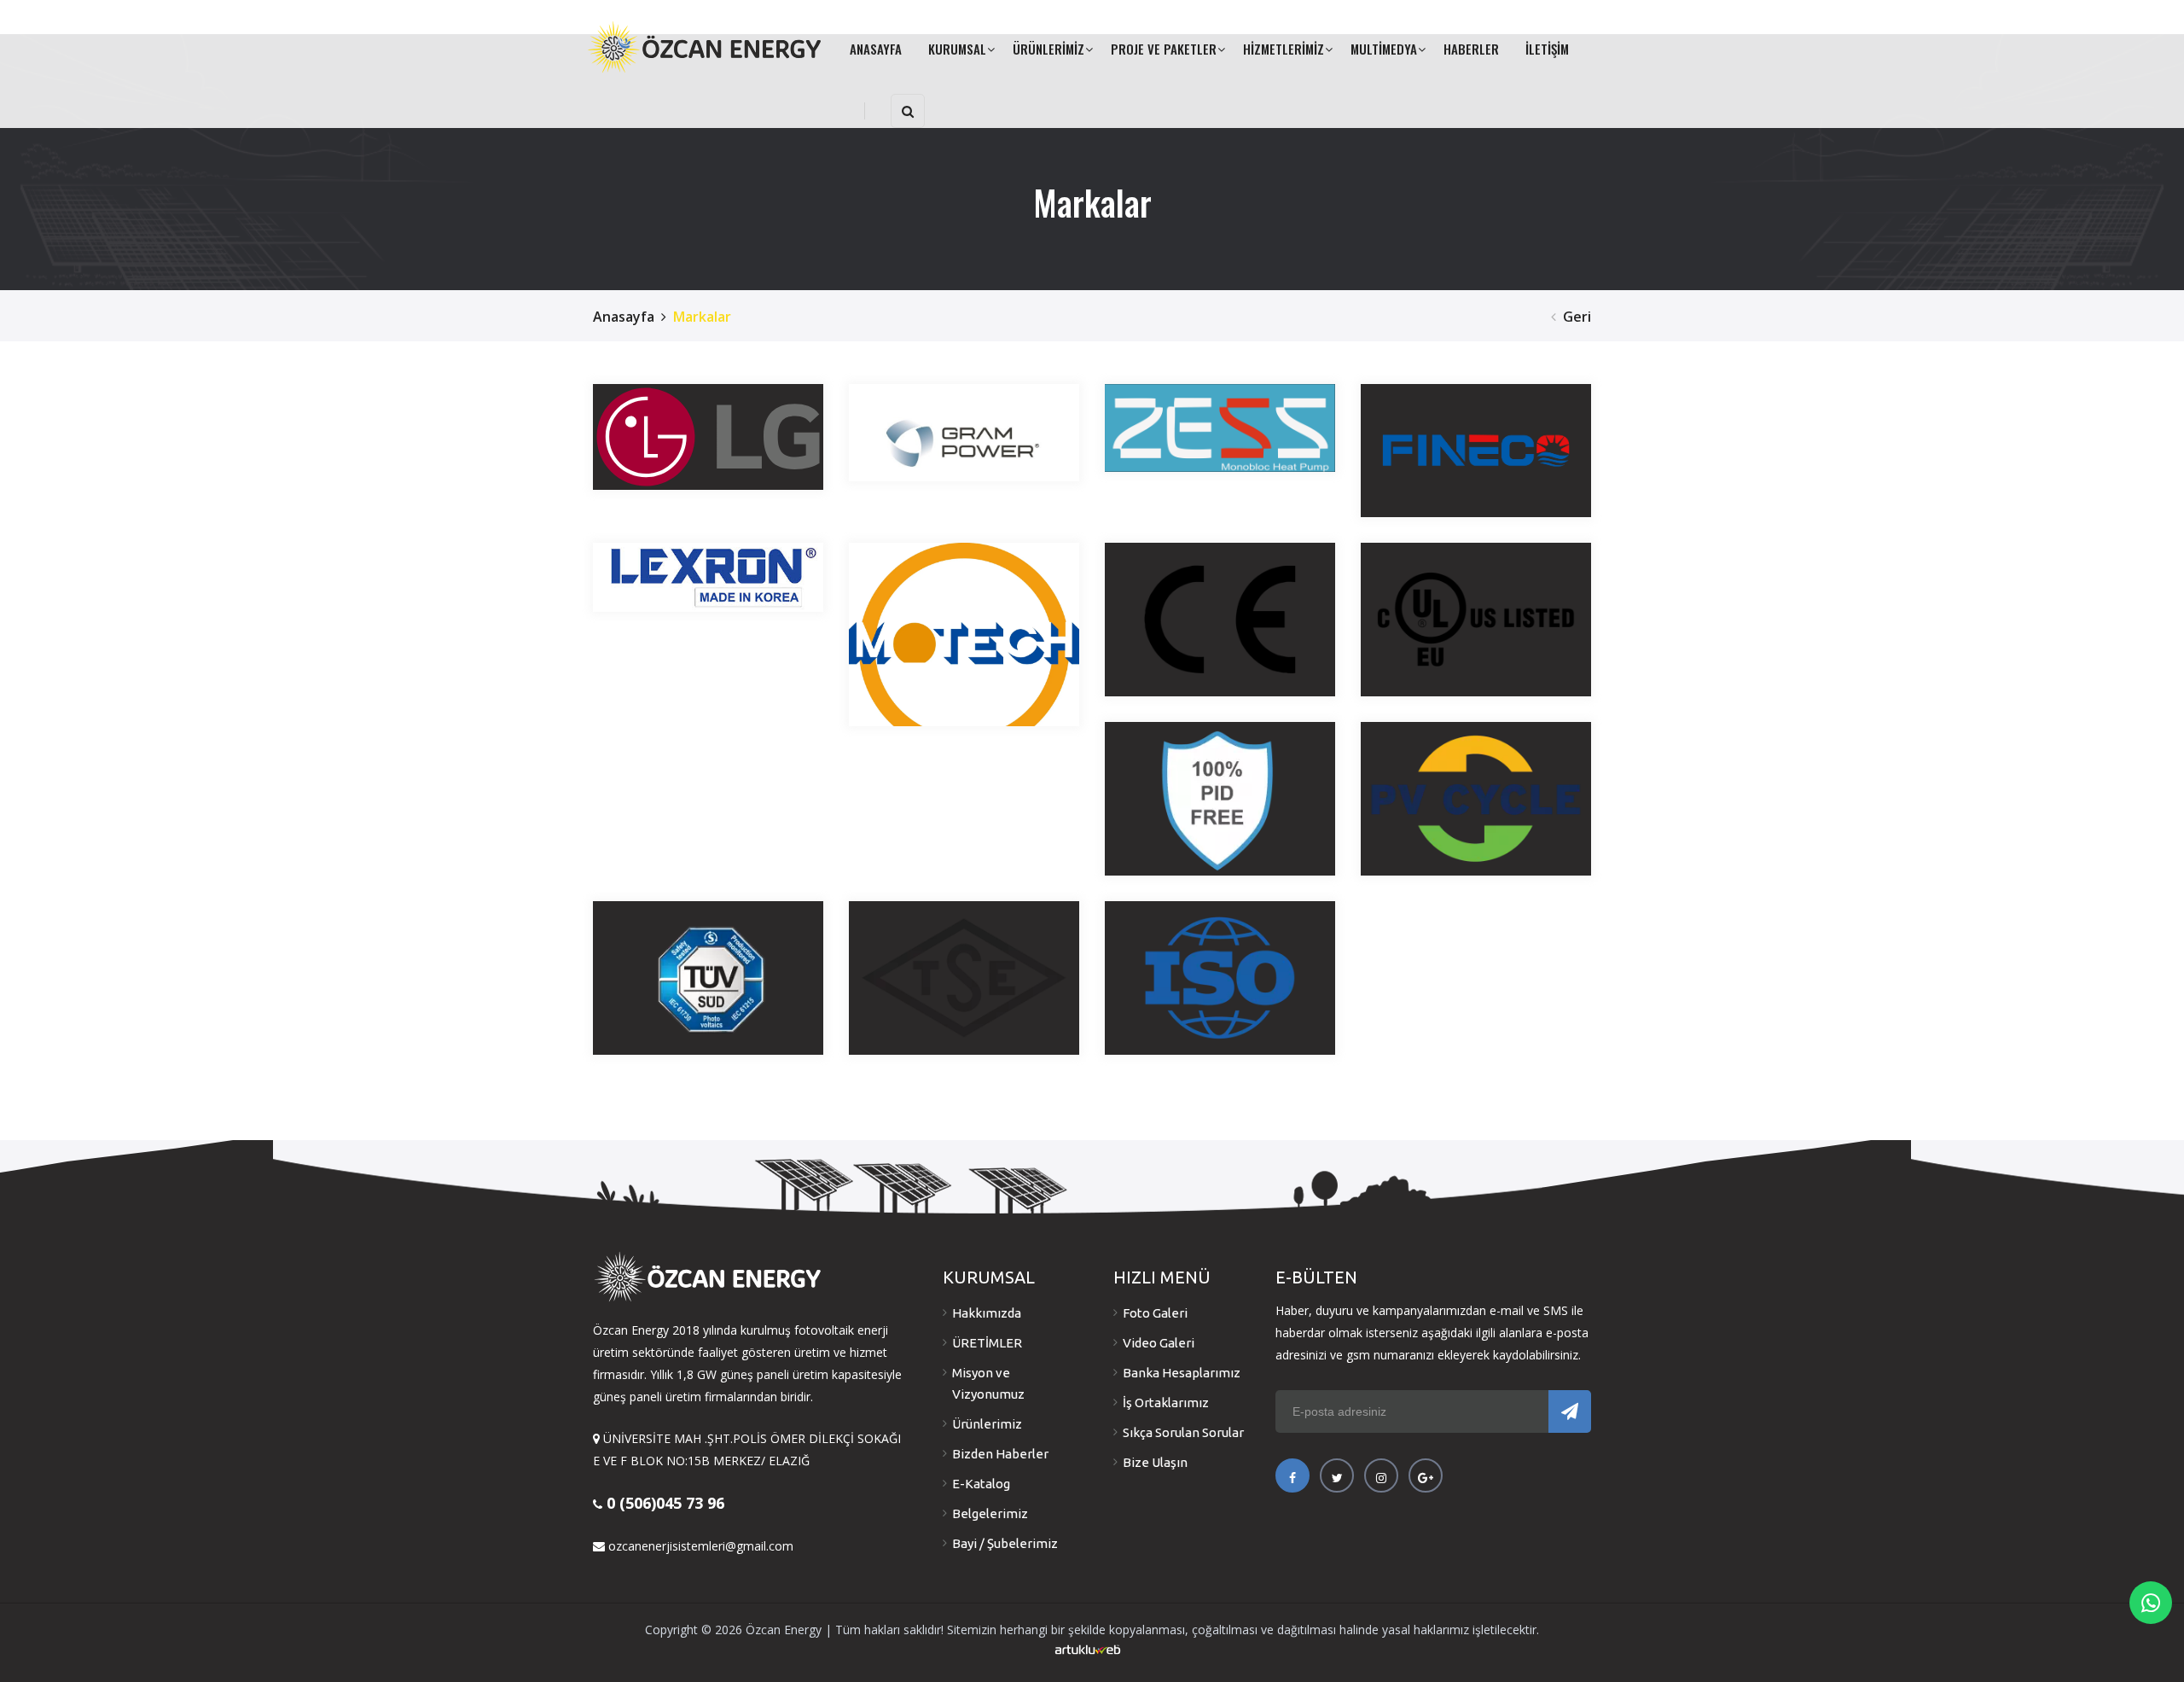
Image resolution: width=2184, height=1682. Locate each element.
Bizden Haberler (1000, 1454)
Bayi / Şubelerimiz (1005, 1543)
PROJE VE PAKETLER (1164, 49)
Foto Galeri (1155, 1313)
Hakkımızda (987, 1313)
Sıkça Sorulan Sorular (1183, 1432)
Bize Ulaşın (1155, 1462)
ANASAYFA (876, 49)
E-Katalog (981, 1484)
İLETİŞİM (1547, 49)
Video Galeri (1159, 1343)
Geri (1577, 317)
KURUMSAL (957, 49)
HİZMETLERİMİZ (1284, 49)
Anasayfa (624, 317)
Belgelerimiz (990, 1513)
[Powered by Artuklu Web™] (1088, 1650)
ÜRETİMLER (987, 1343)
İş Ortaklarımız (1166, 1403)
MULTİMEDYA (1384, 49)
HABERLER (1471, 49)
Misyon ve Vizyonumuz (988, 1383)
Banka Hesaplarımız (1182, 1373)
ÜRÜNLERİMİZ (1048, 49)
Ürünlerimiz (987, 1424)
